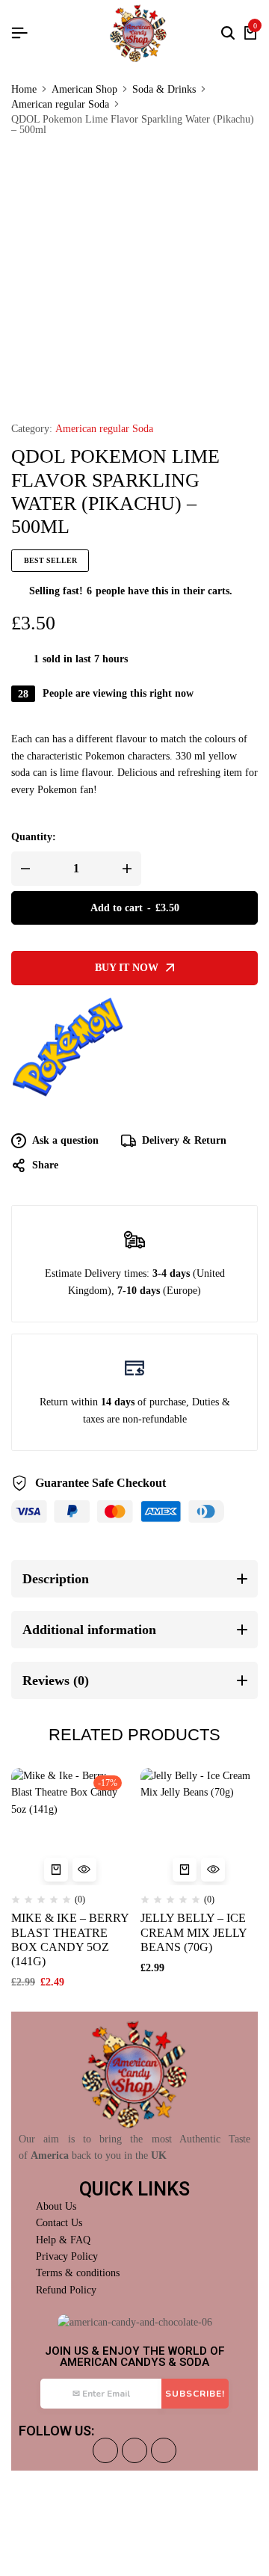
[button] (56, 1870)
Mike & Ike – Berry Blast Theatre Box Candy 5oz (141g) (70, 1939)
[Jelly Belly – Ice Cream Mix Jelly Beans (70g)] (200, 1827)
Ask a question (65, 1140)
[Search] (228, 34)
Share (45, 1165)
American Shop (84, 90)
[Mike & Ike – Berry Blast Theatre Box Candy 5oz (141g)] (70, 1827)
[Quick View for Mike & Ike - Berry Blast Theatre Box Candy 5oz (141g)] (84, 1870)
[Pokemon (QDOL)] (67, 1052)
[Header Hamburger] (19, 33)
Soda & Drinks (164, 90)
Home (24, 90)
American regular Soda (60, 105)
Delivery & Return (184, 1140)
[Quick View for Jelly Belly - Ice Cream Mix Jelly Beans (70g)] (213, 1870)
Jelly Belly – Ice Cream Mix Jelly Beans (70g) (194, 1932)
